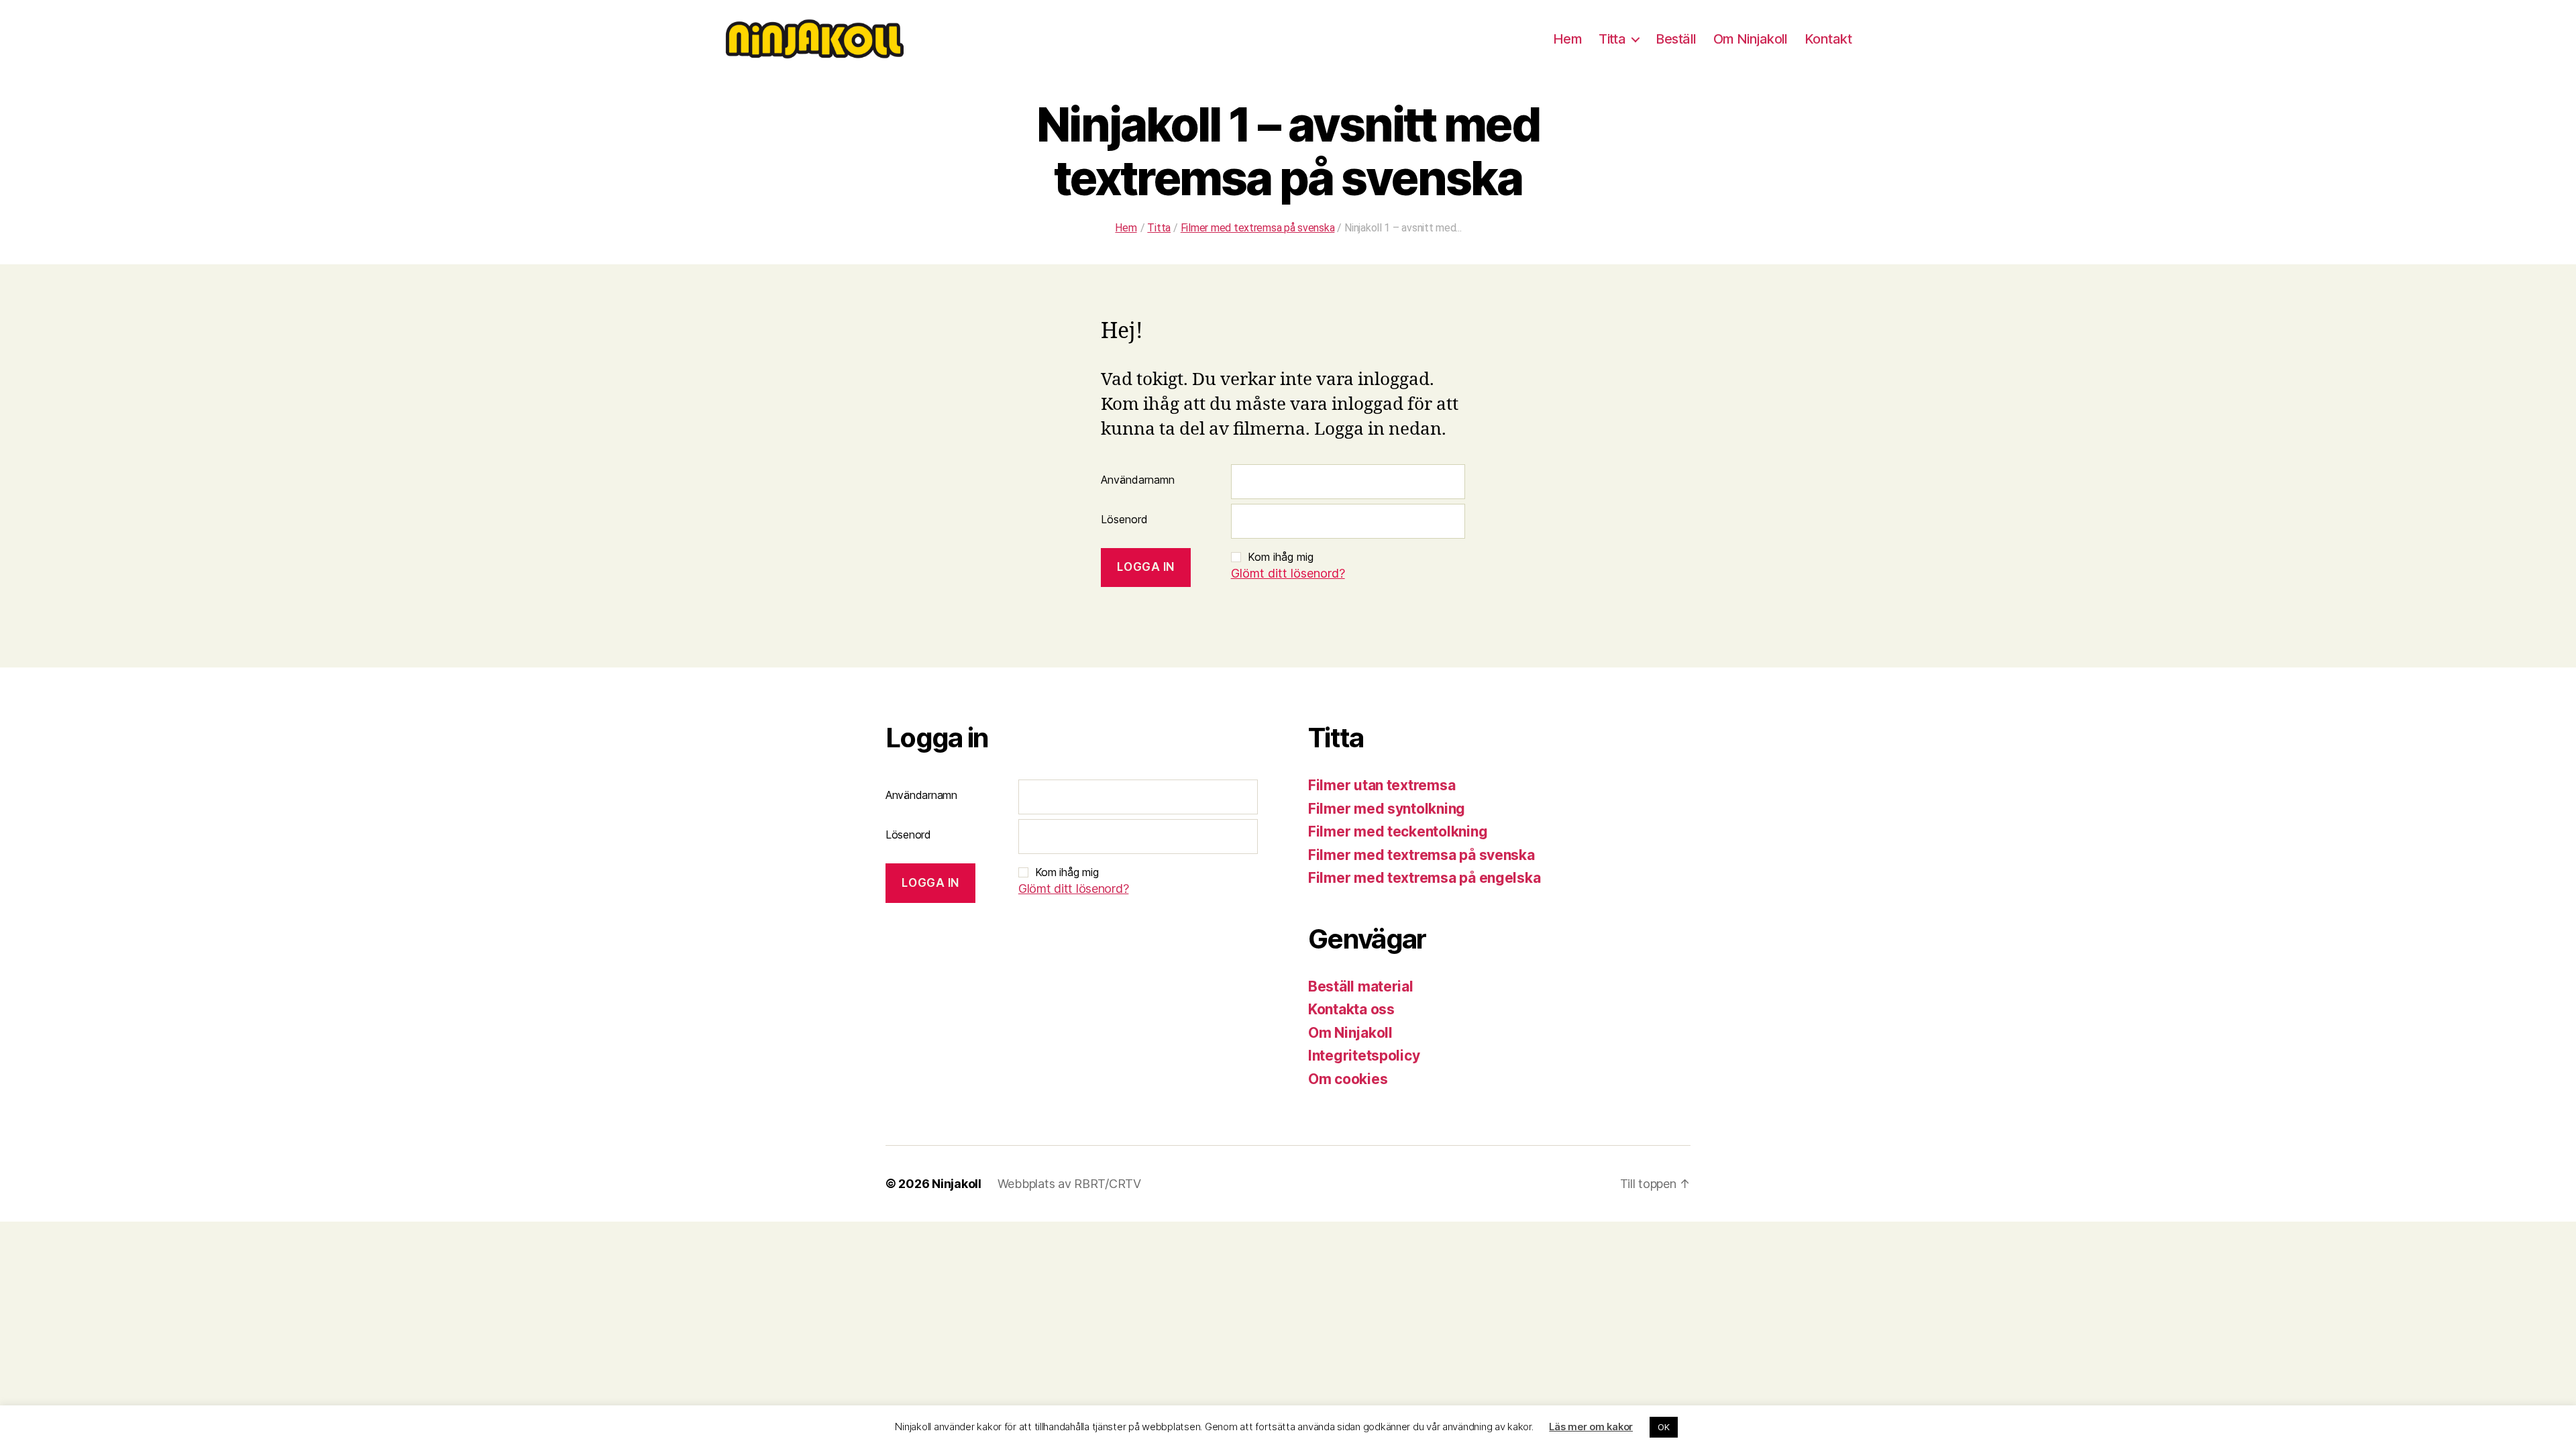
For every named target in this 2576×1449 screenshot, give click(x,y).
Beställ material (1361, 986)
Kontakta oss (1351, 1009)
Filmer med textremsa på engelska (1424, 878)
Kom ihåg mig (1281, 557)
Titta (1612, 39)
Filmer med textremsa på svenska (1421, 855)
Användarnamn (1138, 480)
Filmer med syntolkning (1387, 809)
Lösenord (1124, 519)
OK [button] (1663, 1427)
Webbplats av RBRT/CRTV (1069, 1184)
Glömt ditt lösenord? (1288, 573)
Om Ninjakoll (1751, 39)
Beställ (1676, 39)
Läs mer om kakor (1591, 1427)
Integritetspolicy (1364, 1056)
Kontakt (1828, 39)
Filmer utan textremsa (1382, 785)
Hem (1567, 39)
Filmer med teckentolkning (1398, 831)
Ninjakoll (957, 1184)
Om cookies (1348, 1079)
